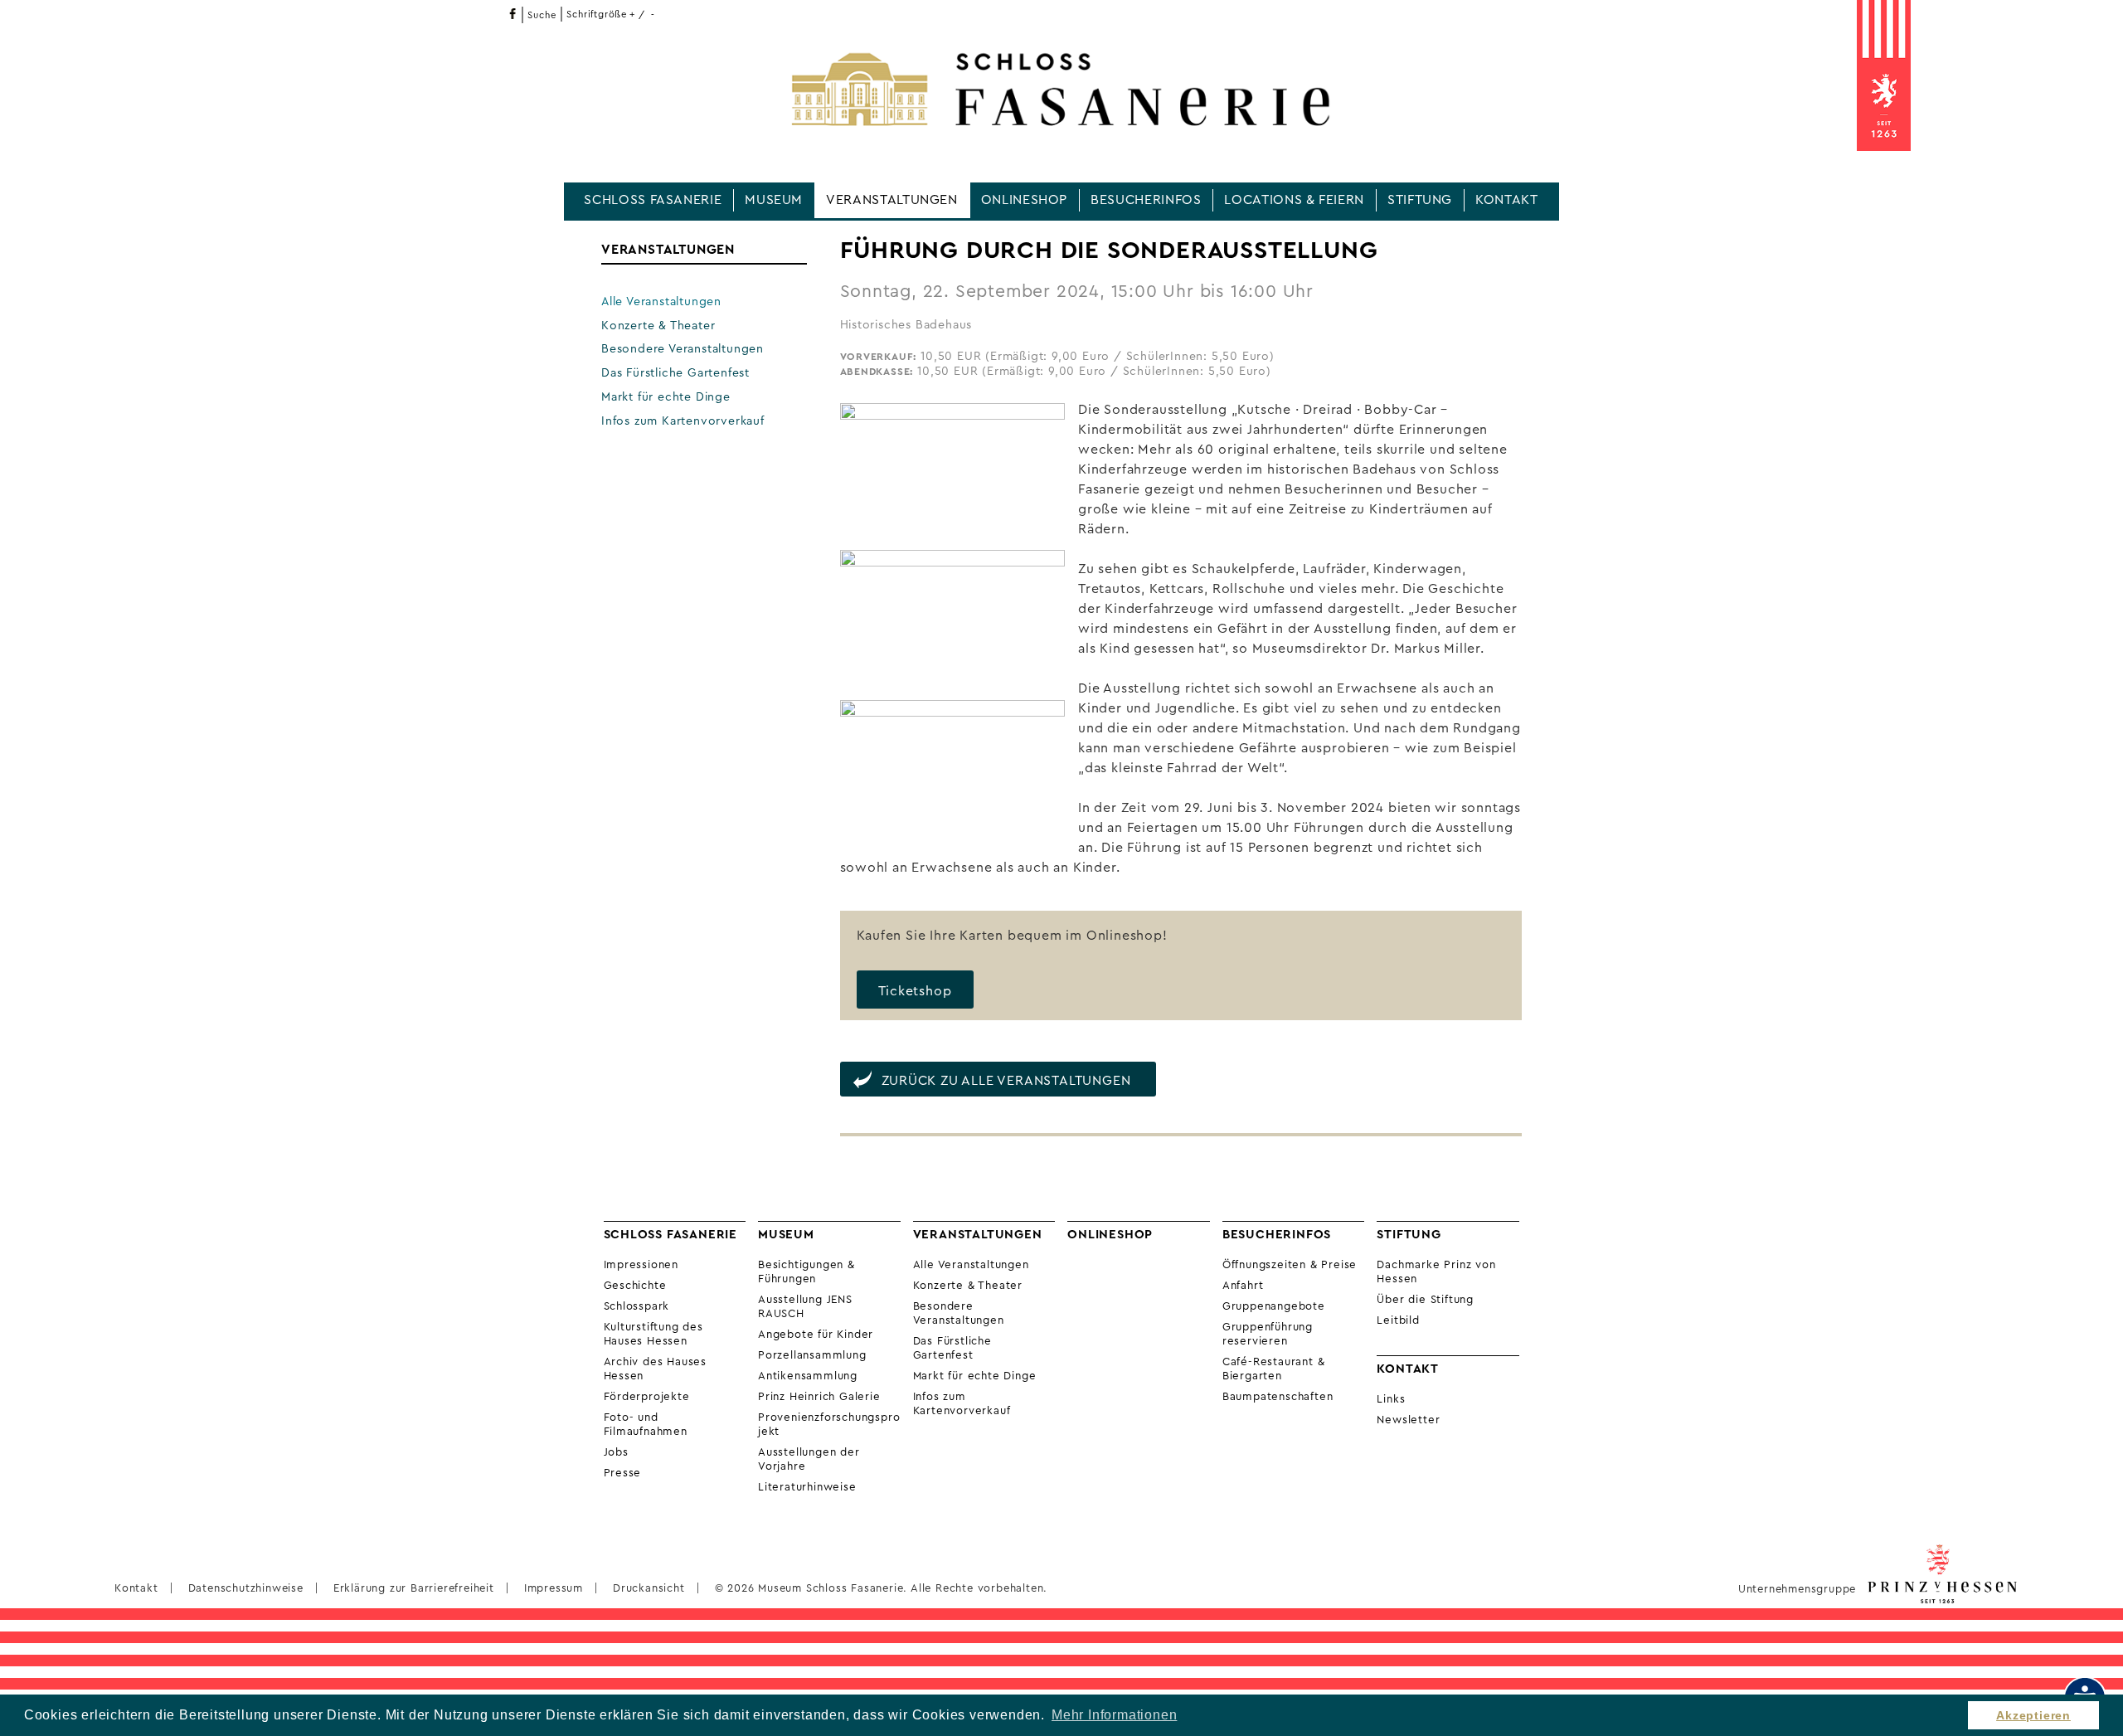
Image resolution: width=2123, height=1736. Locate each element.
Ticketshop (915, 991)
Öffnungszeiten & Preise (1290, 1265)
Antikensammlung (808, 1376)
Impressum (554, 1588)
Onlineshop (1024, 200)
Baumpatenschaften (1278, 1397)
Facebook (512, 14)
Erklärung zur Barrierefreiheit (414, 1588)
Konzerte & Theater (658, 326)
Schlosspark (637, 1306)
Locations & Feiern (1294, 200)
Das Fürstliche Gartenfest (675, 373)
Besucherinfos (1146, 200)
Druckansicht (649, 1588)
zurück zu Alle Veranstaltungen (1006, 1081)
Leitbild (1398, 1320)
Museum (774, 200)
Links (1391, 1399)
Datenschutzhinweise (246, 1588)
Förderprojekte (647, 1397)
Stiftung (1420, 200)
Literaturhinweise (807, 1487)
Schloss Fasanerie (653, 200)
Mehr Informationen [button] (1114, 1715)
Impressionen (641, 1265)
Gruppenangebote (1274, 1306)
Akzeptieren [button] (2033, 1715)
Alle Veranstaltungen (661, 302)
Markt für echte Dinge (666, 397)
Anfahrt (1243, 1286)
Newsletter (1408, 1420)
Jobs (616, 1452)
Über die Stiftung (1425, 1300)
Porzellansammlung (812, 1355)
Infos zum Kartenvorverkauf (683, 421)
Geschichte (635, 1286)
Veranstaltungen (892, 200)
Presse (623, 1473)
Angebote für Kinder (816, 1335)
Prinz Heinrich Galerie (819, 1397)
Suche (542, 15)
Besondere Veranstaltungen (683, 349)
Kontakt (1506, 200)
